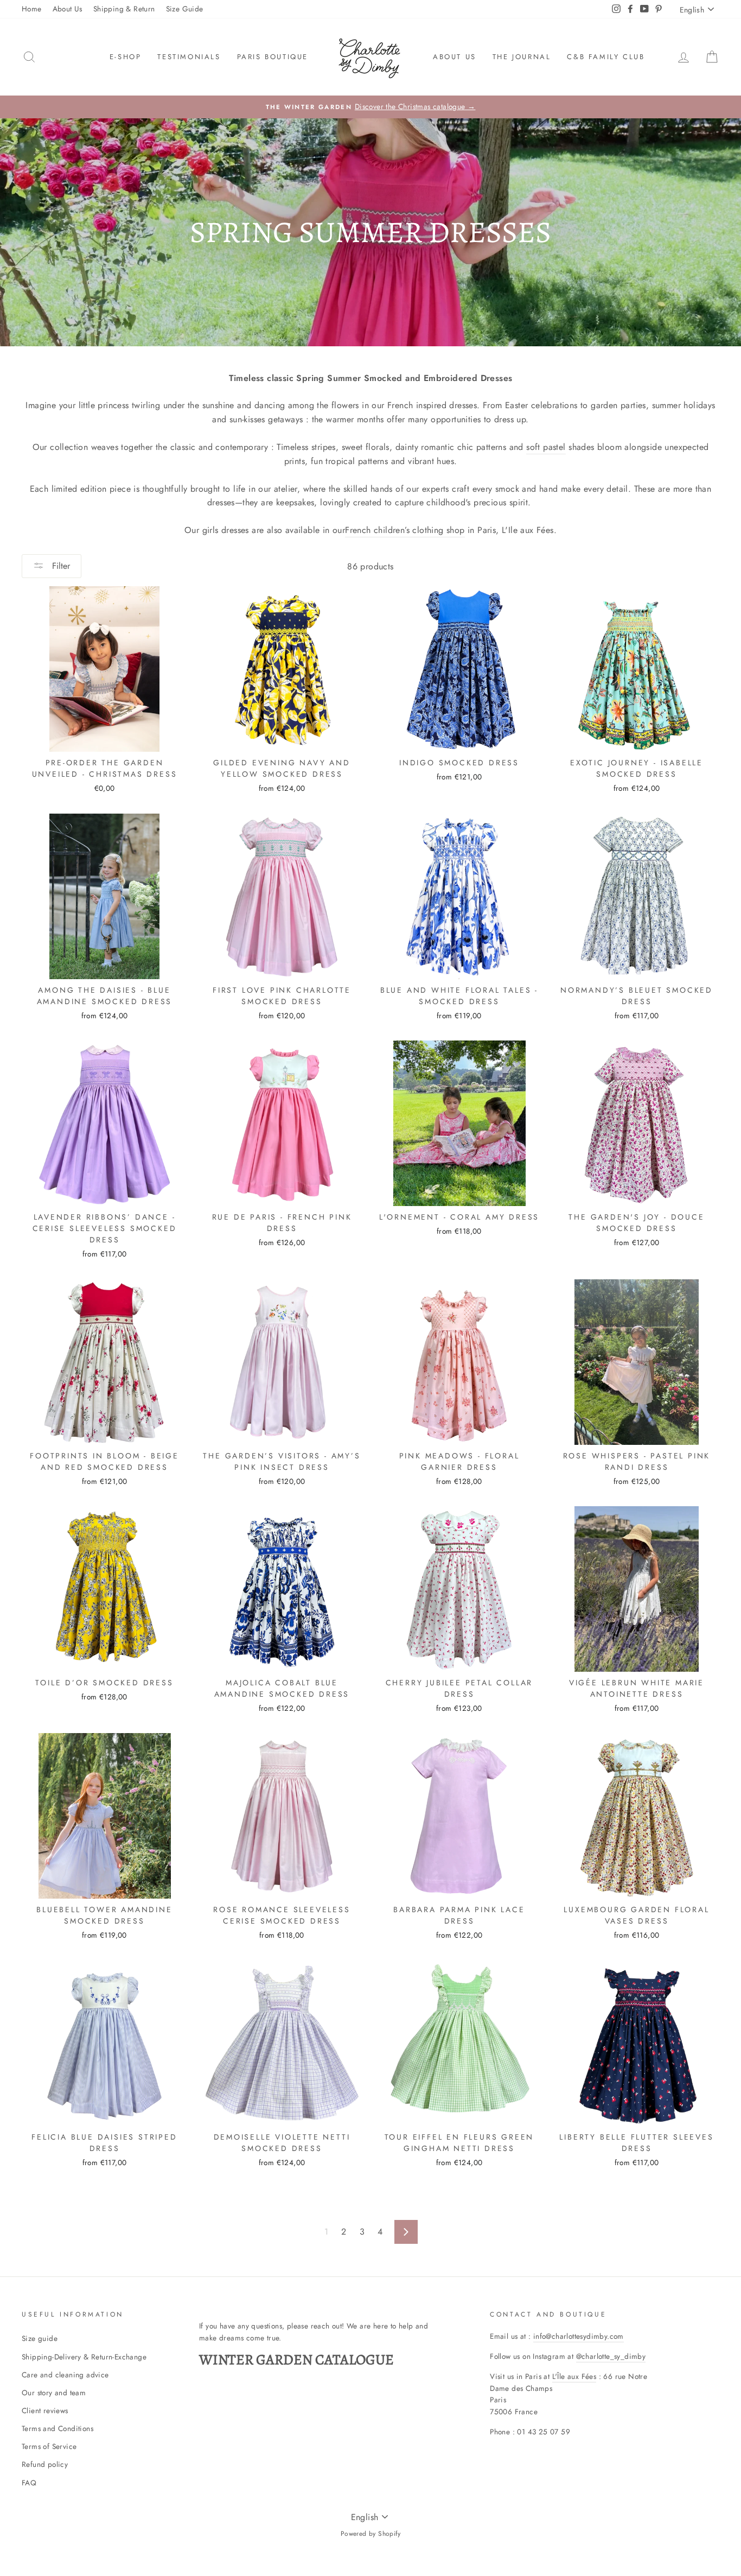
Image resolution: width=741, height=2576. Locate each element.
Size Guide (185, 9)
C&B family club (606, 57)
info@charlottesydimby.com (579, 2336)
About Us (68, 9)
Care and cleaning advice (65, 2375)
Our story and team (54, 2393)
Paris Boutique (273, 57)
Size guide (40, 2338)
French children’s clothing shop (405, 530)
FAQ (29, 2483)
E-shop (126, 57)
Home (32, 9)
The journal (522, 57)
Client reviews (45, 2410)
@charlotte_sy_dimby (611, 2356)
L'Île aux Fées (574, 2376)
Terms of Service (49, 2446)
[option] (370, 107)
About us (455, 57)
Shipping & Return (124, 9)
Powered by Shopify (370, 2534)
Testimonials (189, 57)
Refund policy (45, 2464)
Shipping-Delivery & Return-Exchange (84, 2357)
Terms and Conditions (58, 2428)
